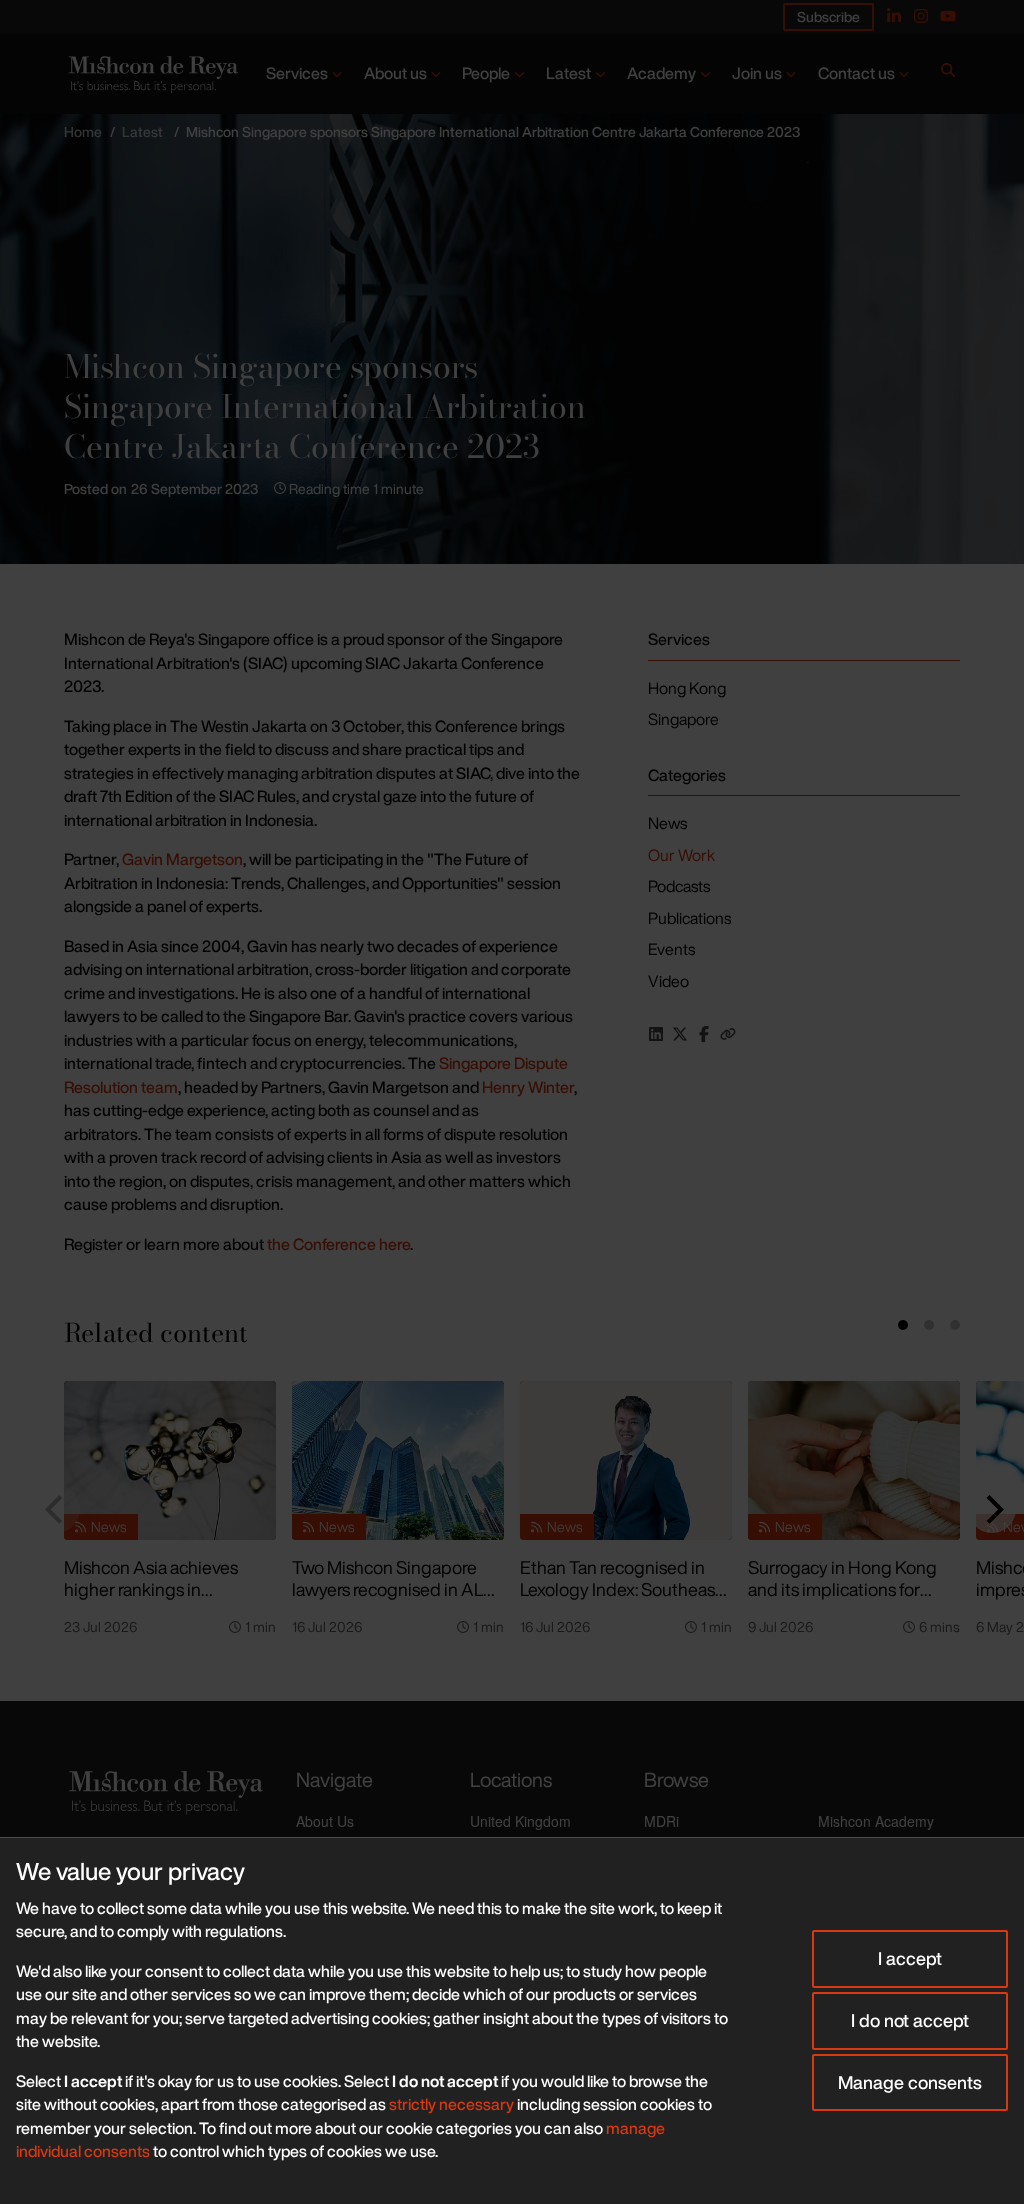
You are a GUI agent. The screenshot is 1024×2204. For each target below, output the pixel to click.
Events (671, 949)
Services (297, 73)
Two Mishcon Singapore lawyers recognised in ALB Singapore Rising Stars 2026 (393, 1601)
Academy (661, 73)
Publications (689, 918)
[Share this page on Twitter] (680, 1034)
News (667, 823)
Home (83, 131)
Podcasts (679, 886)
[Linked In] (894, 16)
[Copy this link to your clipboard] (728, 1034)
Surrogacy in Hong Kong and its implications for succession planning (842, 1589)
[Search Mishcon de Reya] (948, 74)
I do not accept (910, 2020)
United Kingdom (520, 1821)
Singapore (683, 719)
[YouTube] (948, 16)
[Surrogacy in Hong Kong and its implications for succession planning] (854, 1460)
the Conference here (337, 1244)
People (486, 73)
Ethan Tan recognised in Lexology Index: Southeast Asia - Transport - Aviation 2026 (620, 1601)
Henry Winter (528, 1087)
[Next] (992, 1509)
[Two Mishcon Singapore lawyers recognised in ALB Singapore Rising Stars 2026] (398, 1460)
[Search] (948, 74)
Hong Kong (687, 688)
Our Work (681, 855)
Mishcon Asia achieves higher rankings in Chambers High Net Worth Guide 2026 (166, 1601)
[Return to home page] (151, 74)
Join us (757, 73)
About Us (325, 1821)
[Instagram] (921, 16)
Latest (568, 73)
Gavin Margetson (182, 859)
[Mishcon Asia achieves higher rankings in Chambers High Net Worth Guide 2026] (170, 1460)
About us (395, 73)
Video (668, 981)
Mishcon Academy (876, 1821)
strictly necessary (451, 2104)
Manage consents (910, 2082)
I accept (910, 1958)
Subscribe (828, 16)
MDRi (661, 1821)
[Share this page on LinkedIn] (656, 1034)
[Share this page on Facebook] (704, 1034)
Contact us (856, 73)
